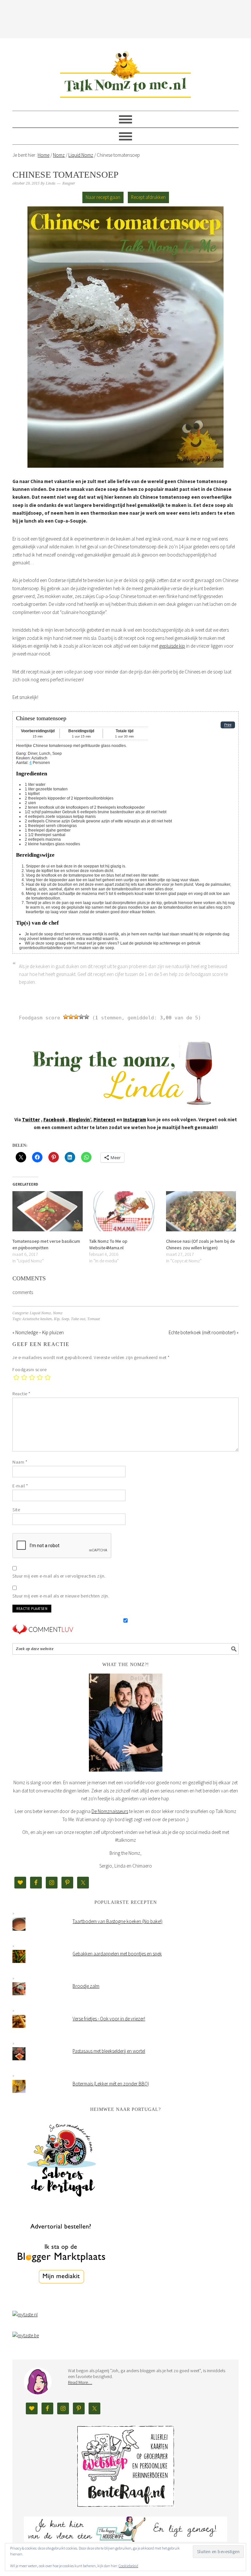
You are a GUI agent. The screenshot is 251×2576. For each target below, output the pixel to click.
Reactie (21, 1394)
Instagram (135, 1119)
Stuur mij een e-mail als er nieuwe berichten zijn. (61, 1596)
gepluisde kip (172, 646)
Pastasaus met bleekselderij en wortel (109, 2051)
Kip (57, 1319)
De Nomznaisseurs (110, 1811)
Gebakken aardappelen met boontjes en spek (117, 1954)
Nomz (58, 1313)
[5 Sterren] (87, 1017)
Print (228, 725)
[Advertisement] (131, 18)
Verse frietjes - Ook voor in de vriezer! (109, 2019)
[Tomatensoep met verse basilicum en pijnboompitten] (48, 1211)
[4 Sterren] (81, 1017)
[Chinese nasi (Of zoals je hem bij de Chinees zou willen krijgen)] (201, 1211)
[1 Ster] (66, 1017)
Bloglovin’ (80, 1119)
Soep (65, 1319)
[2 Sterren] (71, 1017)
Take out (78, 1319)
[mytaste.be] (26, 2335)
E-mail (20, 1486)
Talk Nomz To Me (125, 72)
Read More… (80, 2382)
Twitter (31, 1119)
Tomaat (94, 1319)
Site (16, 1510)
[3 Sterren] (76, 1017)
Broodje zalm (86, 1986)
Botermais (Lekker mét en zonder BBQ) (111, 2084)
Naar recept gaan (103, 197)
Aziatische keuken (37, 1319)
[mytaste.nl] (25, 2315)
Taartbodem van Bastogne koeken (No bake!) (117, 1921)
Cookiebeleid (128, 2566)
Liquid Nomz (40, 1313)
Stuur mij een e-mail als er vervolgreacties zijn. (59, 1576)
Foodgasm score (29, 1369)
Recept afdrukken (148, 197)
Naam (20, 1462)
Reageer (69, 183)
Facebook (54, 1119)
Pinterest (104, 1119)
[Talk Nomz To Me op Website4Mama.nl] (124, 1211)
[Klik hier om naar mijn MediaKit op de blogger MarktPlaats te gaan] (61, 2300)
